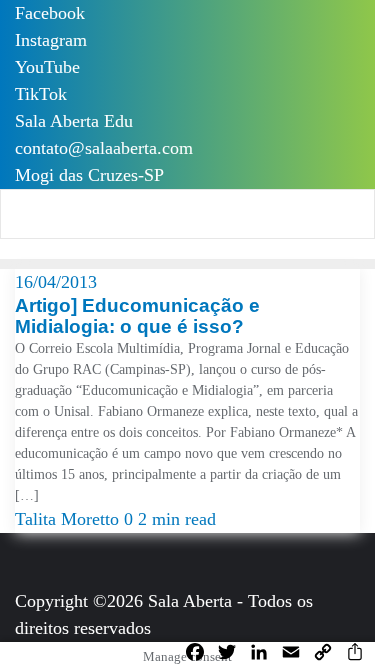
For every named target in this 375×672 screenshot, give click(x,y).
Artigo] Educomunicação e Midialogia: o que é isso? (137, 316)
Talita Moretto (69, 519)
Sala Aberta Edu (74, 121)
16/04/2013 (56, 282)
